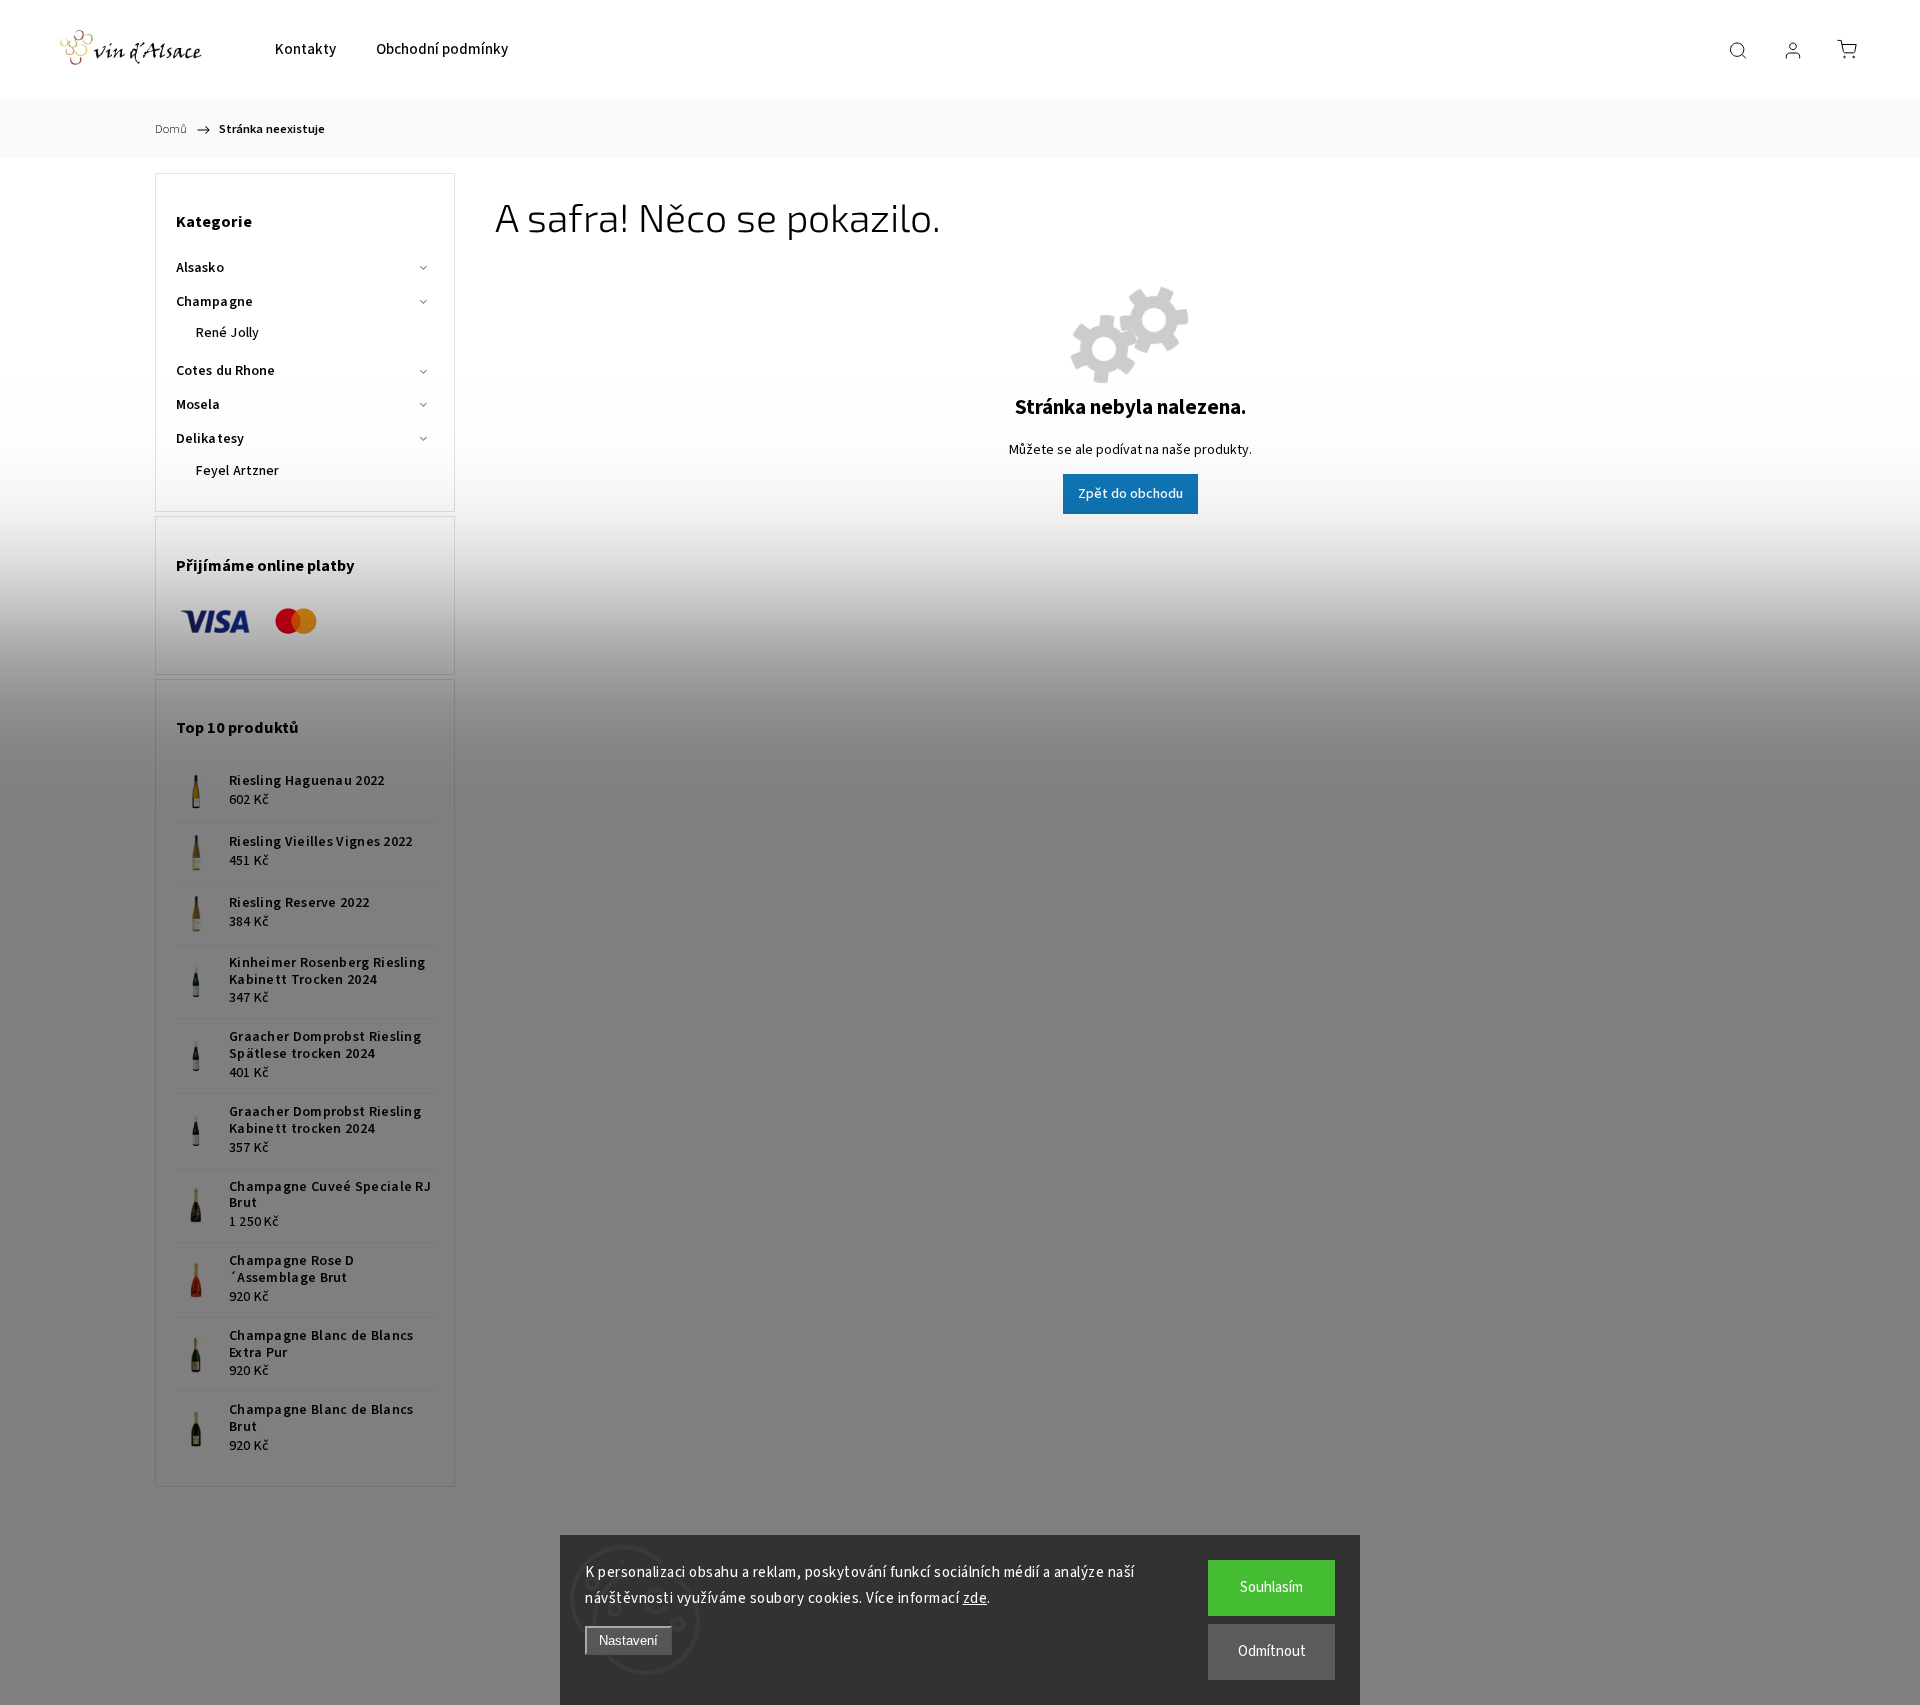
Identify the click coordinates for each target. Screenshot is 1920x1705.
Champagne (214, 302)
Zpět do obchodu (1130, 494)
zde (975, 1598)
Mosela (198, 405)
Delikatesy (210, 439)
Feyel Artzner (237, 471)
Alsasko (200, 268)
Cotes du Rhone (225, 371)
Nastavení (628, 1640)
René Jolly (227, 333)
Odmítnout (1272, 1651)
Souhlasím (1271, 1587)
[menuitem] (305, 50)
